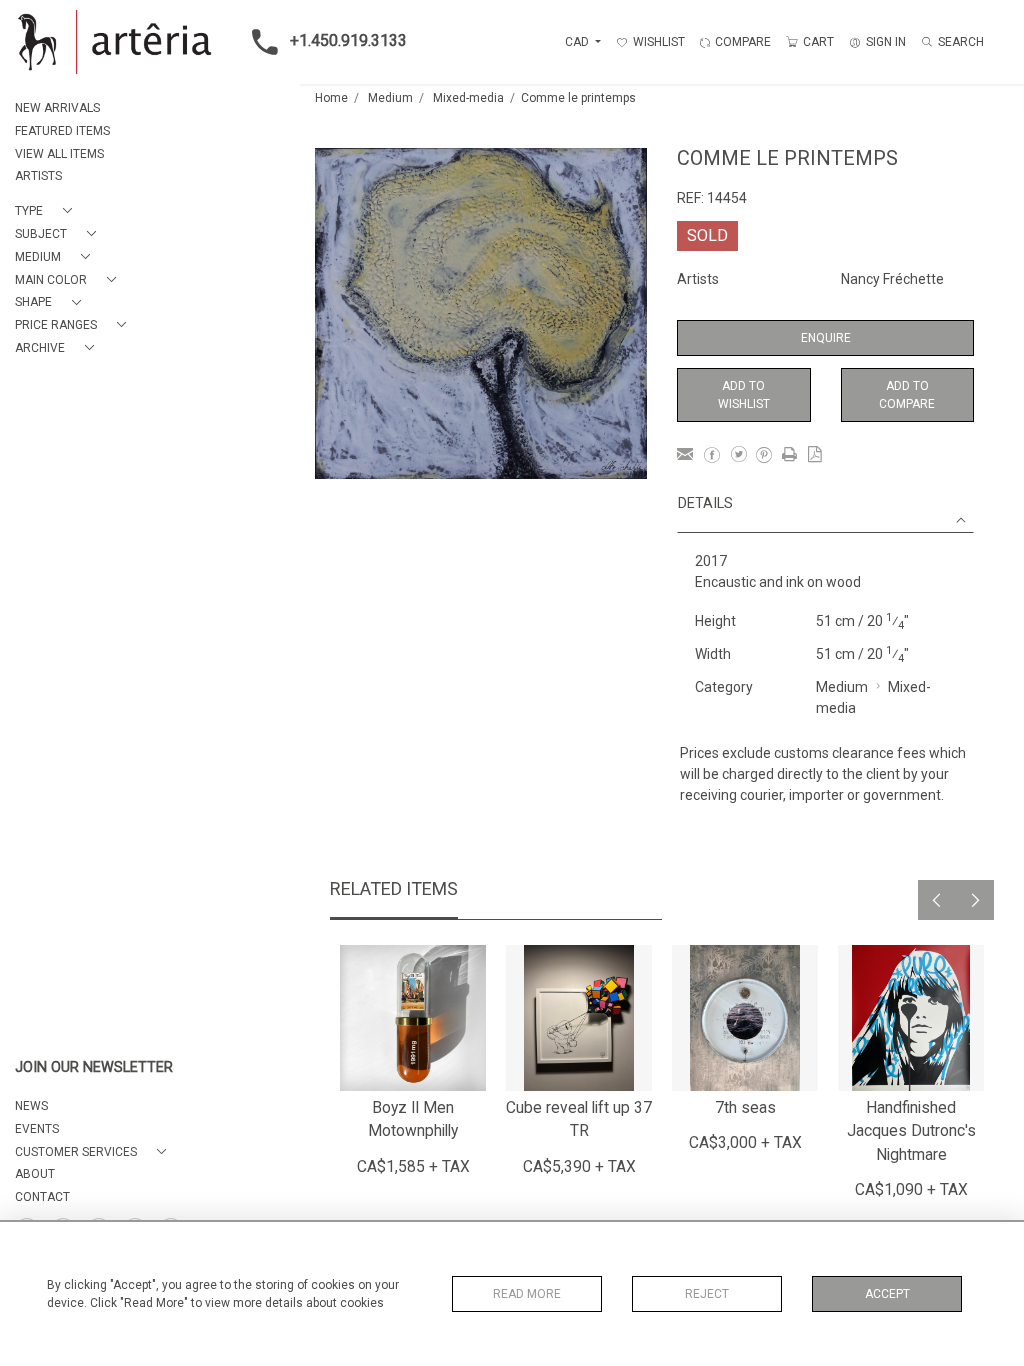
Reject (707, 1294)
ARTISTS (38, 176)
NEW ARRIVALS (57, 108)
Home (331, 98)
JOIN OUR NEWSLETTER (94, 1067)
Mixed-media (468, 98)
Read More (527, 1294)
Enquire (826, 338)
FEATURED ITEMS (62, 131)
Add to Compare (907, 395)
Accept (887, 1294)
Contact (42, 1197)
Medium (390, 98)
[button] (47, 211)
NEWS (31, 1106)
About (35, 1174)
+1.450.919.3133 (348, 40)
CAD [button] (578, 42)
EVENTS (37, 1129)
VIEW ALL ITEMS (59, 154)
